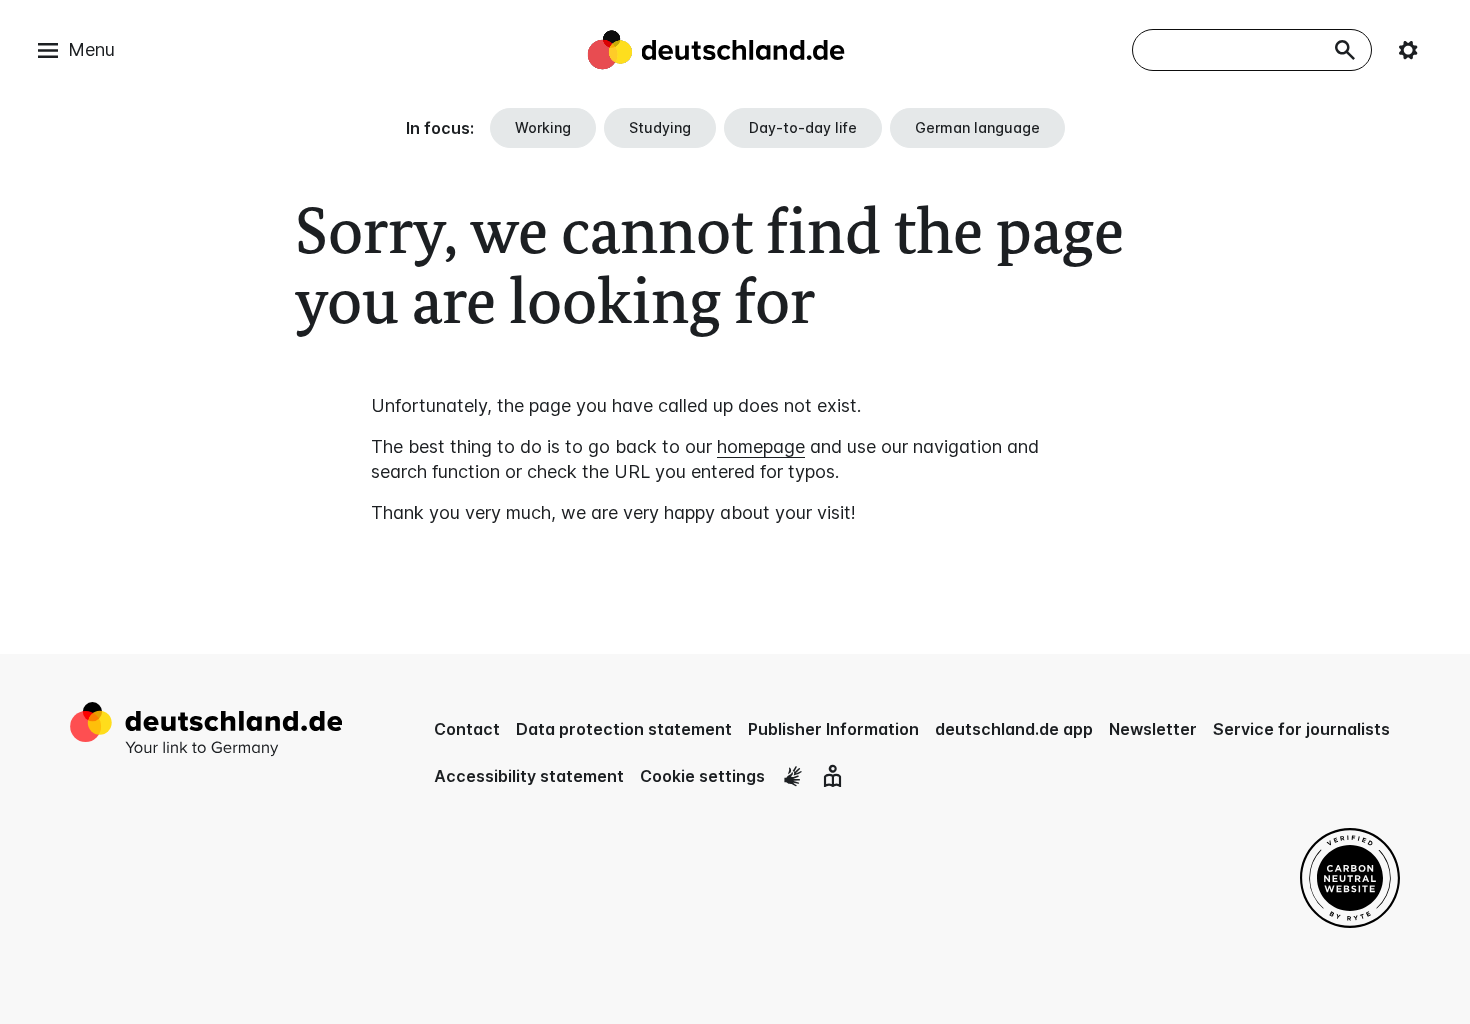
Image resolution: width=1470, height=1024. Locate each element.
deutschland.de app (1014, 729)
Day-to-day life (803, 127)
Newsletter (1153, 729)
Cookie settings (702, 776)
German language (977, 127)
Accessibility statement (529, 776)
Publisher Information (833, 729)
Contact (467, 729)
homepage (761, 446)
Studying (660, 127)
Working (543, 127)
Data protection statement (624, 729)
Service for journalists (1301, 729)
